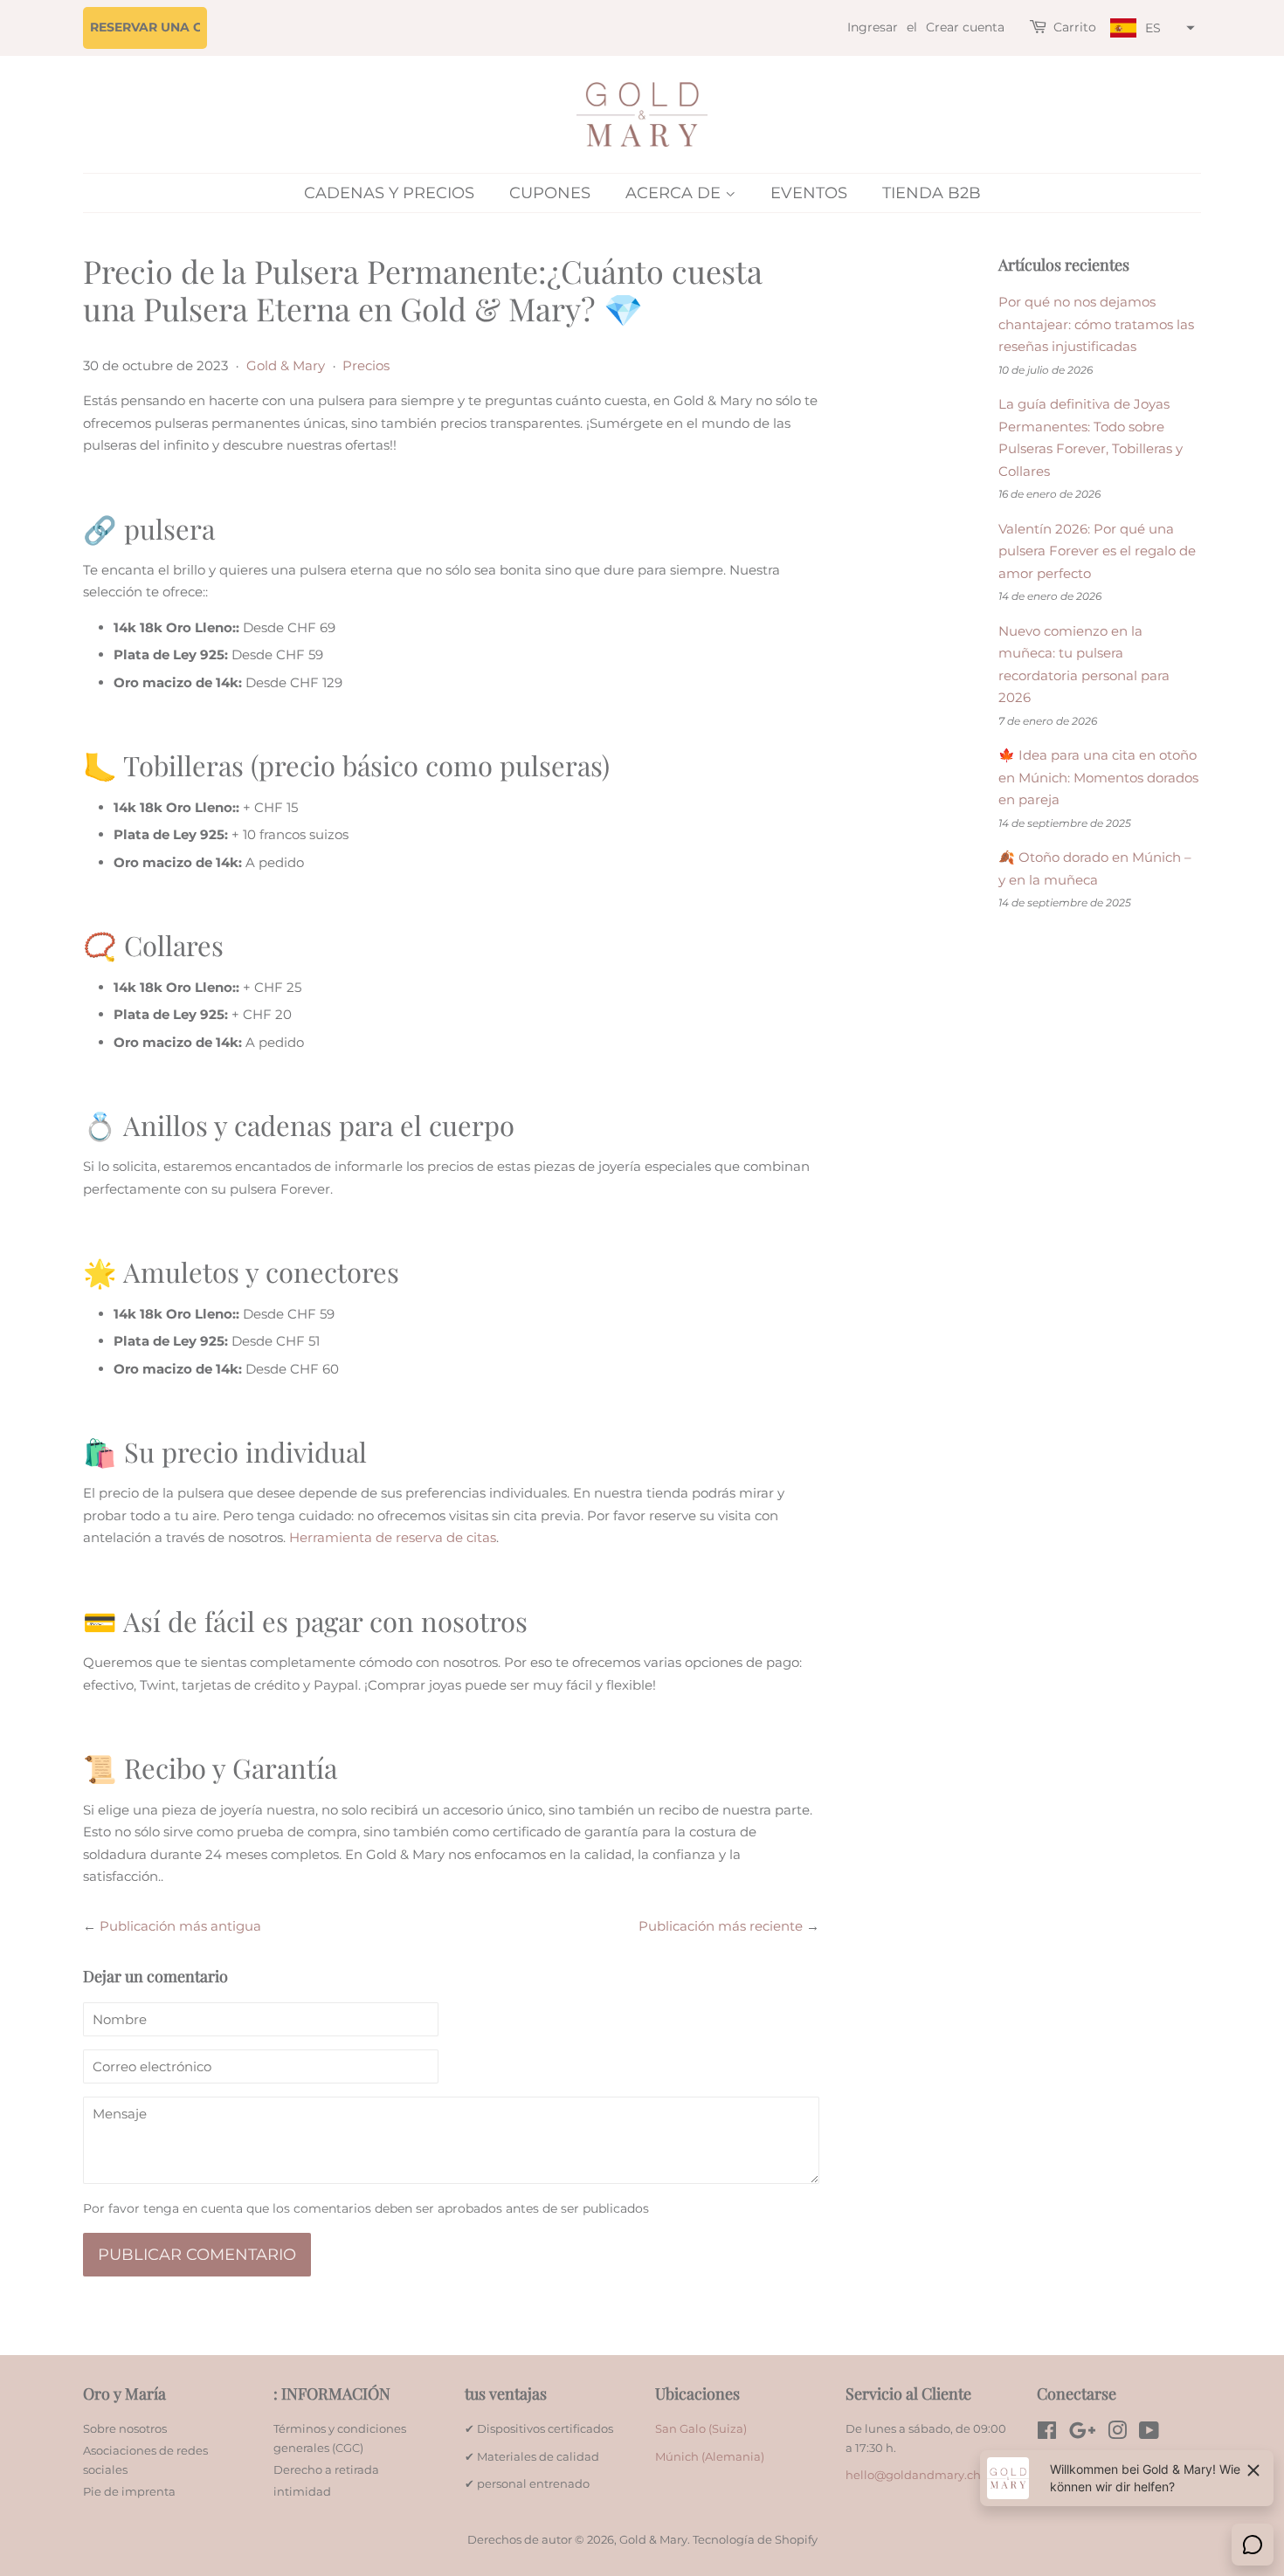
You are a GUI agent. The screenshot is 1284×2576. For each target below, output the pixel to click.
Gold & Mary (286, 365)
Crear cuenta (965, 27)
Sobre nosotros (125, 2429)
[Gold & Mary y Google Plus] (1082, 2434)
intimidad (302, 2492)
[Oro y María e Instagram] (1117, 2434)
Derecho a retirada (326, 2470)
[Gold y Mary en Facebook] (1047, 2434)
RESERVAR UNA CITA (157, 27)
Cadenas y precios (389, 193)
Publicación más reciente (721, 1926)
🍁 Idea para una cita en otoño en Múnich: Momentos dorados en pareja (1098, 777)
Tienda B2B (932, 193)
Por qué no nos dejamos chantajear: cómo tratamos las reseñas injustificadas (1096, 324)
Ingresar (873, 27)
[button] (1150, 28)
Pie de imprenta (129, 2492)
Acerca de (675, 193)
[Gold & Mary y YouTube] (1149, 2434)
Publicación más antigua (180, 1926)
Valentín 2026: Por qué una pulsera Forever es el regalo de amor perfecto (1097, 551)
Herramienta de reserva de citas (393, 1537)
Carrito (1075, 27)
